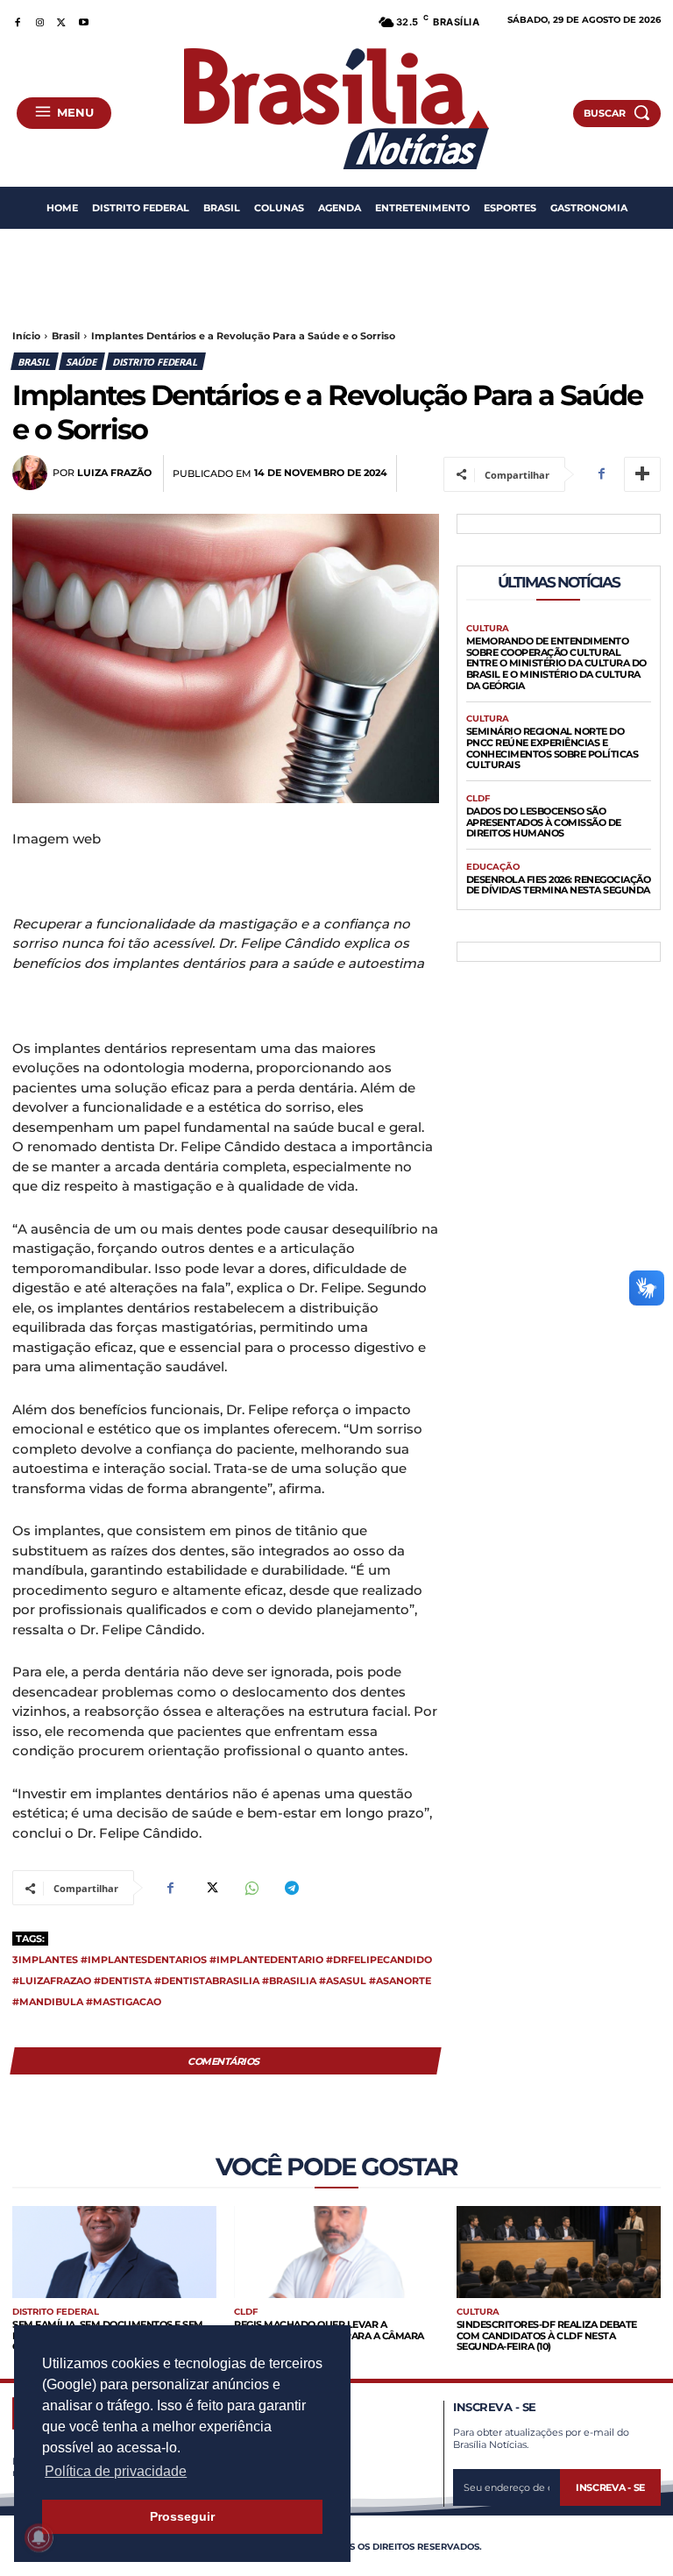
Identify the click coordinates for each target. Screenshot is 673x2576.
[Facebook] (17, 20)
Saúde (81, 362)
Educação (493, 867)
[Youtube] (84, 20)
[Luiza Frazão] (32, 473)
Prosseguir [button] (182, 2516)
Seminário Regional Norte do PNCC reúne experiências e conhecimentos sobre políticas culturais (553, 748)
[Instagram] (39, 20)
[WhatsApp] (251, 1888)
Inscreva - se (610, 2487)
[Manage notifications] (39, 2537)
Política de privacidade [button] (116, 2471)
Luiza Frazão (114, 473)
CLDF (478, 799)
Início (26, 336)
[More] (642, 474)
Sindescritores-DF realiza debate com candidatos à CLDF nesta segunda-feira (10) (547, 2335)
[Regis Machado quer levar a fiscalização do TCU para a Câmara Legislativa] (336, 2252)
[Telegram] (291, 1888)
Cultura (488, 629)
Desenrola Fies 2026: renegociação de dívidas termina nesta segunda (559, 885)
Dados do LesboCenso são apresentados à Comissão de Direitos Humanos (544, 822)
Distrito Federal (155, 362)
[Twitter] (62, 20)
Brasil (66, 336)
